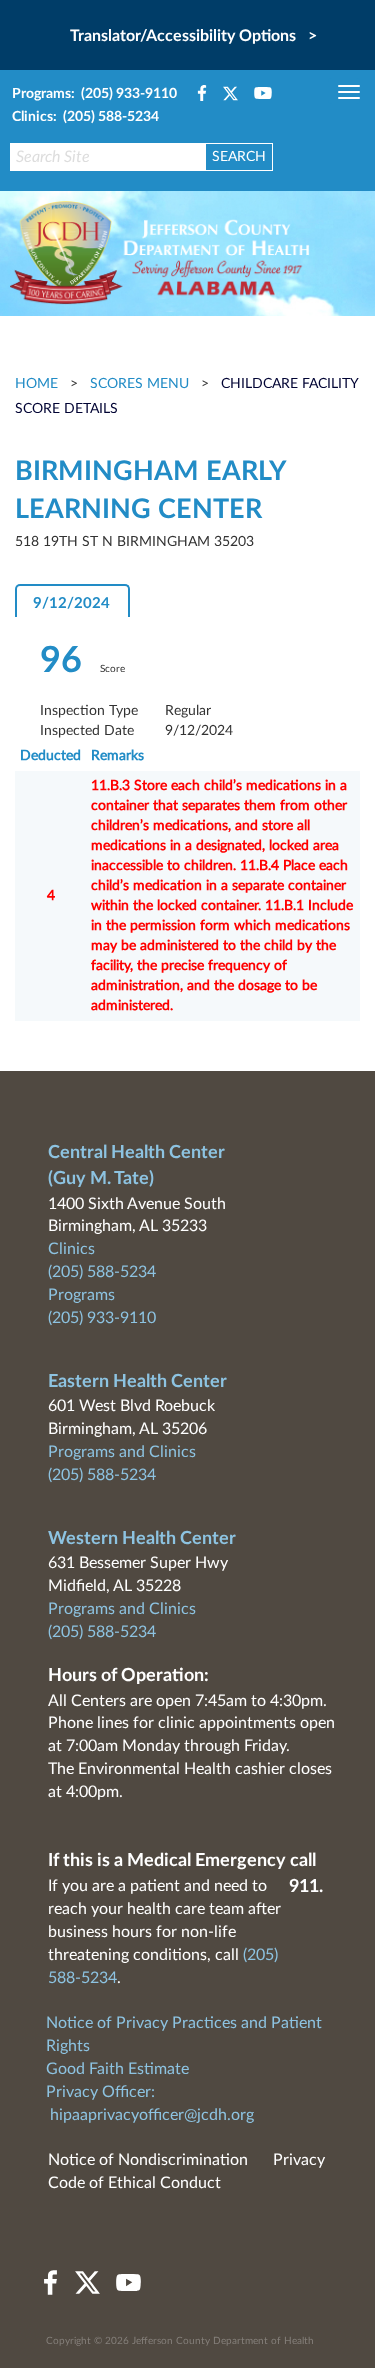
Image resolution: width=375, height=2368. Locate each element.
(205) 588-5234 (102, 1272)
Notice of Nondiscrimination (148, 2160)
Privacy (299, 2160)
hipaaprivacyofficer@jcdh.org (152, 2115)
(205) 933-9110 (102, 1318)
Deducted (50, 756)
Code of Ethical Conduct (134, 2183)
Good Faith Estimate (117, 2069)
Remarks (117, 756)
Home (38, 384)
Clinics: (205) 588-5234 (85, 117)
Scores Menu (139, 384)
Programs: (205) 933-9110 (94, 94)
